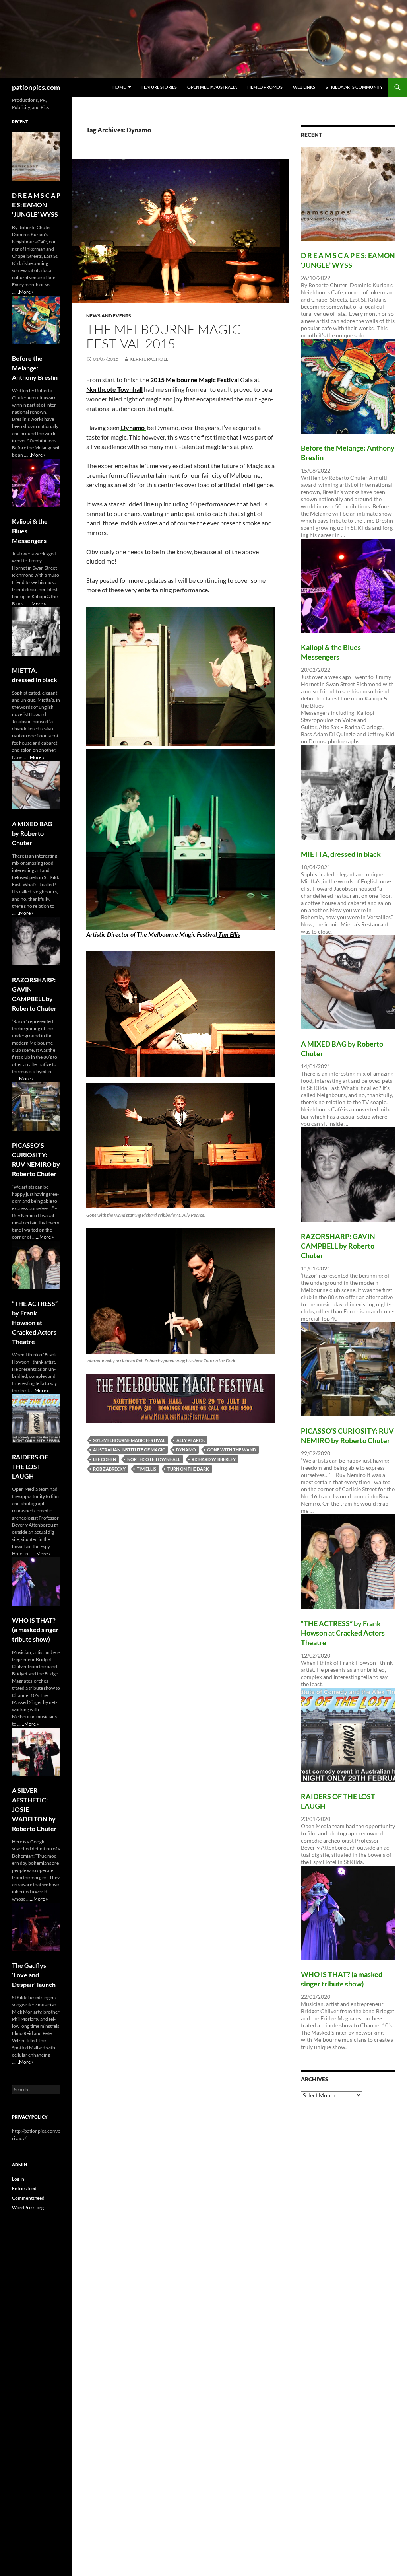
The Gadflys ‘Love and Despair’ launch (34, 1975)
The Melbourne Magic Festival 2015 (164, 336)
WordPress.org (28, 2207)
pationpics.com (36, 87)
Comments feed (28, 2198)
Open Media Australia (212, 87)
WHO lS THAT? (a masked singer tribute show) (35, 1629)
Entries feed (24, 2188)
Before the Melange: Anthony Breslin (35, 368)
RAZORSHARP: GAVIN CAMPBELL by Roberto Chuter (338, 1246)
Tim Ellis (229, 934)
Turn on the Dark (188, 1469)
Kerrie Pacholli (150, 359)
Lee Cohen (105, 1459)
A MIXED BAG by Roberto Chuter (32, 833)
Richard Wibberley (214, 1459)
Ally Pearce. (191, 1440)
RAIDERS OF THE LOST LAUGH (30, 1466)
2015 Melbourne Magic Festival (195, 380)
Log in (18, 2179)
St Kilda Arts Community (354, 87)
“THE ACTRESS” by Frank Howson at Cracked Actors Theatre (343, 1633)
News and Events (109, 316)
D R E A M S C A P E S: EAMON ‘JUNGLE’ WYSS (36, 205)
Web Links (304, 87)
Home (119, 87)
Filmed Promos (265, 87)
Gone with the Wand (232, 1450)
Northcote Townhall (114, 389)
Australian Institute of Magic (129, 1450)
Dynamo (186, 1450)
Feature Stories (159, 87)
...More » (25, 292)
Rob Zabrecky (109, 1469)
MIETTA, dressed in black (341, 854)
